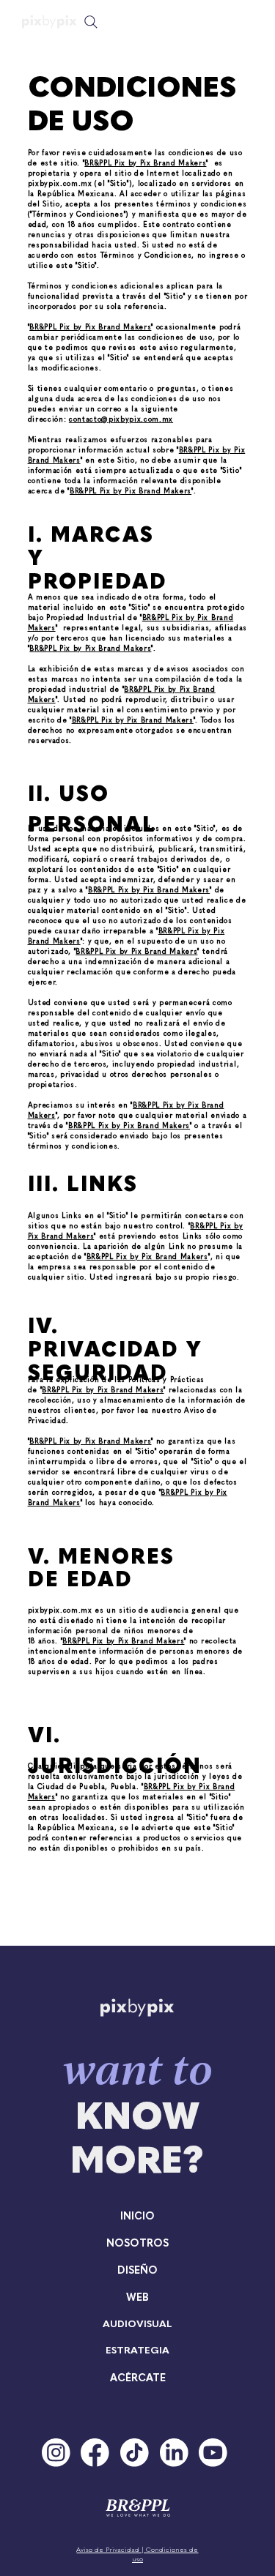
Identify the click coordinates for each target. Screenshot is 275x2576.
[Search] (91, 22)
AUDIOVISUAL (137, 2323)
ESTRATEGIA (137, 2349)
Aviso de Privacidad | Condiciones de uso (137, 2554)
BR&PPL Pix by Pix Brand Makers (145, 163)
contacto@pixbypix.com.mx (121, 419)
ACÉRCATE (138, 2377)
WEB (137, 2296)
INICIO (137, 2215)
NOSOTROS (137, 2242)
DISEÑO (137, 2269)
